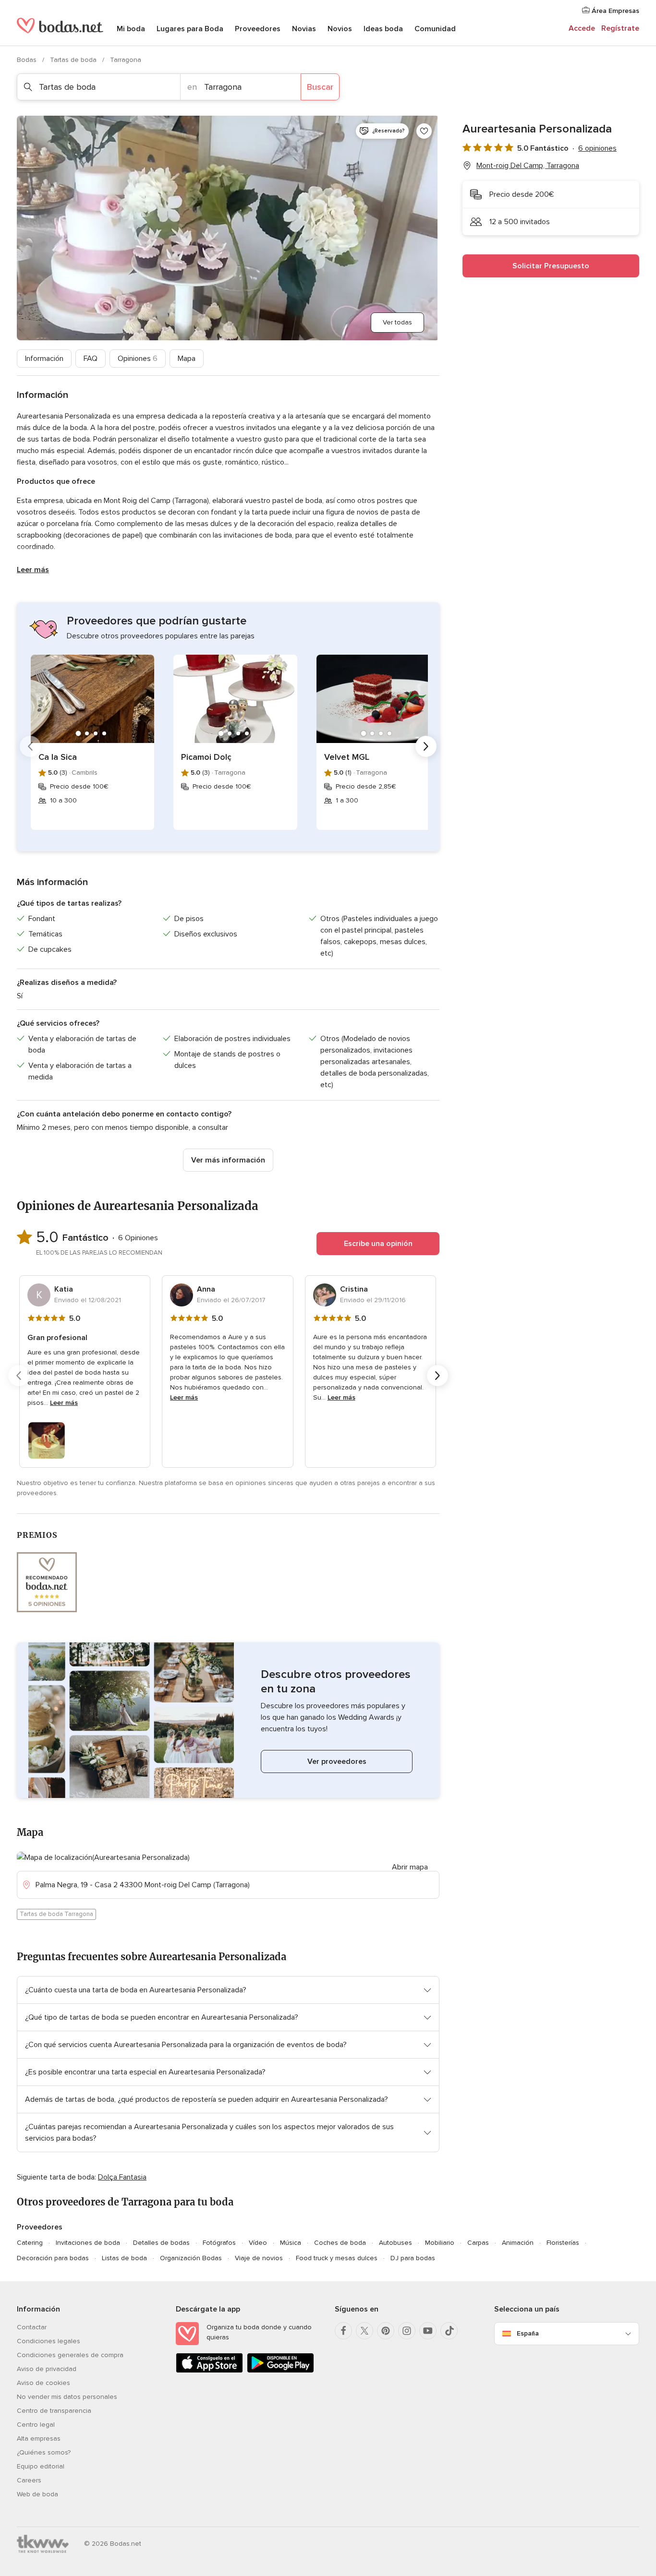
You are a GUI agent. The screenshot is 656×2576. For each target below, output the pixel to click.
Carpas (478, 2243)
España (528, 2333)
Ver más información (228, 1160)
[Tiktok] (449, 2331)
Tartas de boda (74, 60)
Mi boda (131, 29)
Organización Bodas (191, 2258)
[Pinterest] (386, 2331)
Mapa (187, 359)
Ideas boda (383, 29)
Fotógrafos (219, 2243)
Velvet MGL (347, 757)
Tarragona (126, 60)
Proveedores (258, 29)
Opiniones (138, 359)
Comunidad (435, 29)
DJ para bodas (413, 2258)
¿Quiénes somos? (44, 2452)
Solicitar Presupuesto (551, 266)
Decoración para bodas (53, 2258)
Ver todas (397, 322)
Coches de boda (340, 2243)
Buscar (320, 87)
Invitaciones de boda (88, 2243)
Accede (582, 28)
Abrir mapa (410, 1867)
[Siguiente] (426, 746)
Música (291, 2243)
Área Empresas (614, 11)
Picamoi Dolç (206, 757)
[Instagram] (407, 2331)
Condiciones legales (49, 2341)
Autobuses (395, 2243)
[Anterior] (30, 746)
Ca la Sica (58, 757)
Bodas (28, 60)
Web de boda (37, 2494)
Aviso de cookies (43, 2383)
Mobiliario (440, 2243)
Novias (304, 29)
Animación (518, 2243)
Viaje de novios (259, 2258)
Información (44, 359)
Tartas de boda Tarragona (56, 1914)
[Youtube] (428, 2331)
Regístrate (620, 28)
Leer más (33, 570)
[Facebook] (343, 2331)
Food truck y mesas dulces (337, 2258)
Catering (30, 2243)
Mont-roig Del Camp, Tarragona (528, 166)
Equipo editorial (41, 2466)
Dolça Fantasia (122, 2177)
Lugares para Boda (190, 29)
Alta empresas (39, 2438)
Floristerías (563, 2243)
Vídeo (258, 2243)
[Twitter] (364, 2331)
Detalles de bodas (161, 2243)
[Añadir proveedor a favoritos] (424, 131)
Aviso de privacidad (47, 2369)
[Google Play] (280, 2371)
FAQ (91, 359)
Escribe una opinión (378, 1244)
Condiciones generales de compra (70, 2355)
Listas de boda (124, 2258)
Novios (340, 29)
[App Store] (209, 2371)
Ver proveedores (337, 1761)
